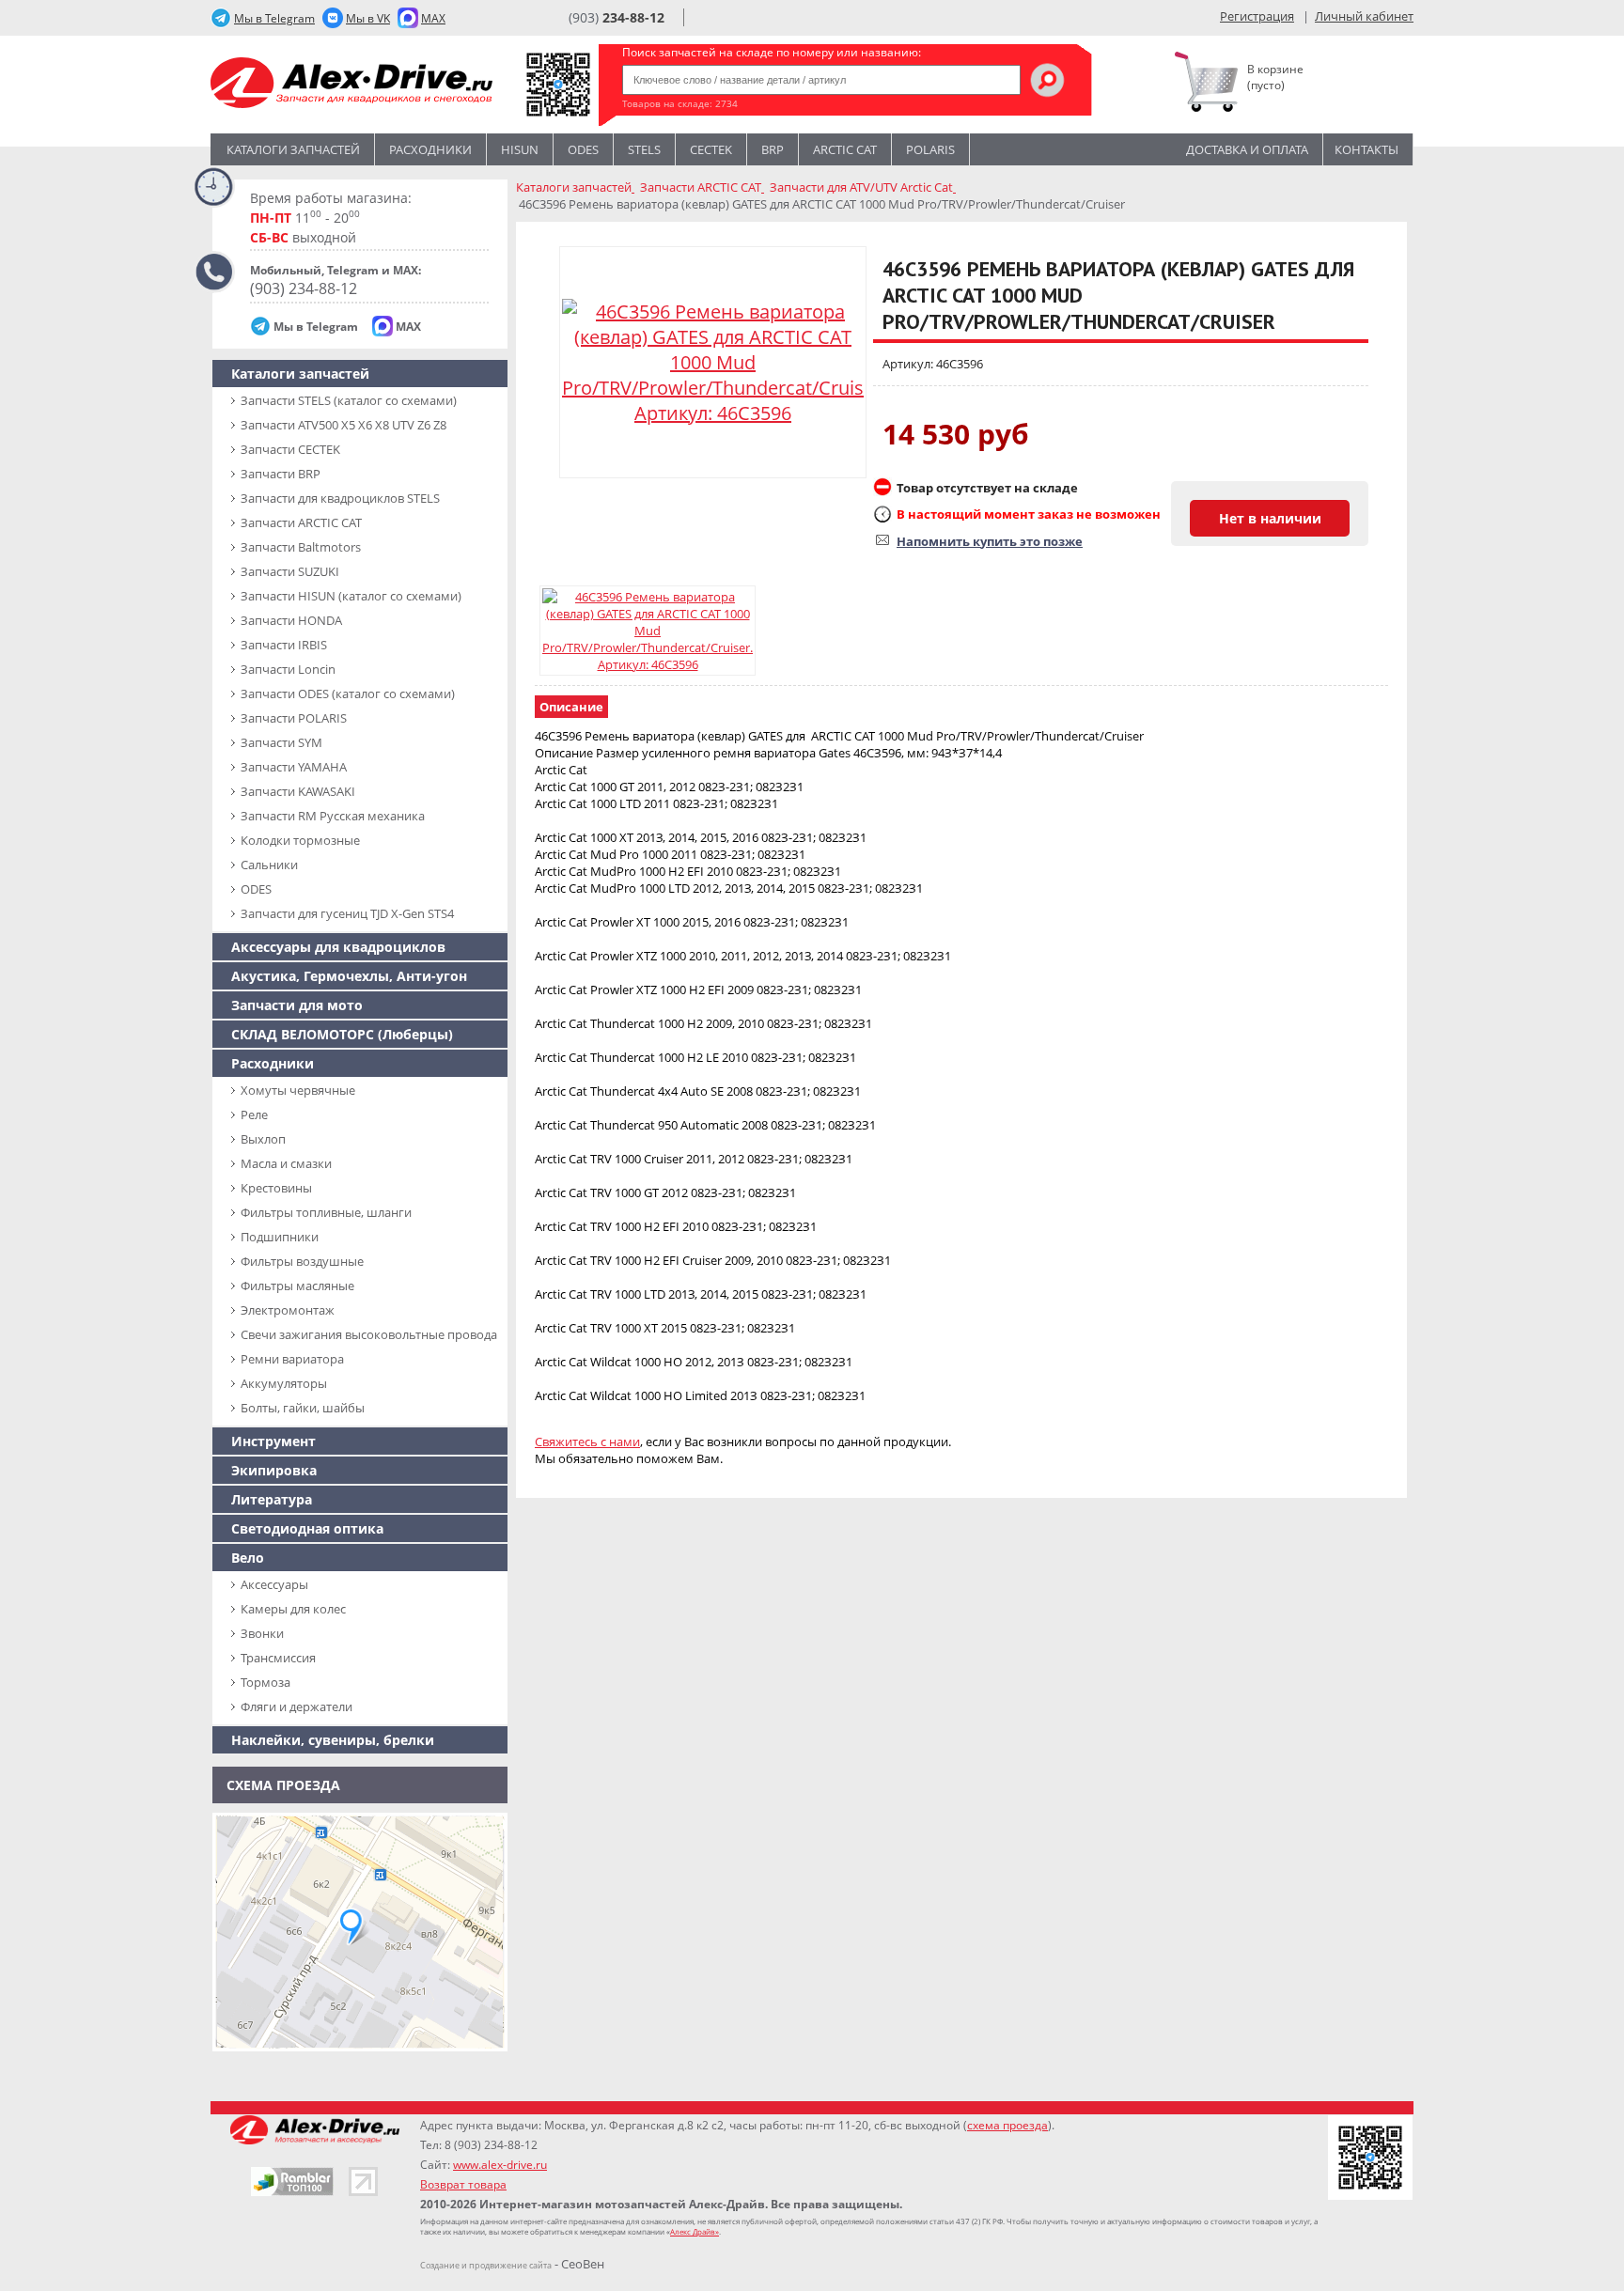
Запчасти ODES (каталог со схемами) (348, 694)
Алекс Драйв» (695, 2231)
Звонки (262, 1633)
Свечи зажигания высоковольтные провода (369, 1334)
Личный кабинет (1364, 16)
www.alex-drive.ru (500, 2165)
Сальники (269, 865)
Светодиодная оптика (307, 1528)
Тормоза (265, 1682)
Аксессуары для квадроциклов (338, 947)
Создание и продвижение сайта (486, 2265)
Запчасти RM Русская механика (333, 816)
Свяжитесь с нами (587, 1442)
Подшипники (280, 1237)
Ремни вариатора (292, 1359)
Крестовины (276, 1188)
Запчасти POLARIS (294, 718)
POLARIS (930, 149)
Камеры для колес (293, 1609)
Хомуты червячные (298, 1090)
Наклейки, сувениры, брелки (333, 1740)
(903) (617, 17)
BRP (773, 149)
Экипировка (274, 1470)
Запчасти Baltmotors (301, 547)
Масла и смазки (286, 1163)
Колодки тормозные (300, 840)
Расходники (430, 149)
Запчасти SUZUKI (290, 571)
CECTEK (711, 149)
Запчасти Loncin (288, 669)
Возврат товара (463, 2184)
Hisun (520, 149)
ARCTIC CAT (845, 149)
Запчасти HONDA (291, 620)
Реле (254, 1114)
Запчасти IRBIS (284, 645)
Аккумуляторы (284, 1383)
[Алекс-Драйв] (351, 85)
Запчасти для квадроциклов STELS (340, 498)
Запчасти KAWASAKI (298, 791)
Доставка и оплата (1247, 149)
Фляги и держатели (297, 1707)
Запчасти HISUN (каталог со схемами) (351, 596)
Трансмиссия (278, 1658)
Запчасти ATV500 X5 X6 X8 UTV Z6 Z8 (344, 425)
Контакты (1366, 149)
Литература (272, 1499)
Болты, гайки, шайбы (303, 1408)
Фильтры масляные (297, 1286)
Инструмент (273, 1441)
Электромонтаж (288, 1310)
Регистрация (1257, 16)
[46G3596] (648, 631)
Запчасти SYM (281, 742)
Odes (583, 149)
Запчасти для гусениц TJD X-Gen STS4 (347, 913)
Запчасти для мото (297, 1005)
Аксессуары (274, 1584)
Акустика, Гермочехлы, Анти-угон (349, 976)
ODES (256, 889)
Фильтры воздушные (302, 1261)
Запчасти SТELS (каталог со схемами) (349, 400)
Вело (248, 1558)
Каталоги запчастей (293, 149)
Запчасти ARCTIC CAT (301, 522)
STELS (644, 149)
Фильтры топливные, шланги (326, 1212)
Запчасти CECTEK (290, 449)
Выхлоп (263, 1139)
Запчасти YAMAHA (294, 767)
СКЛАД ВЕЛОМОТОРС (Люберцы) (342, 1034)
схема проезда (1007, 2125)
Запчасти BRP (281, 474)
